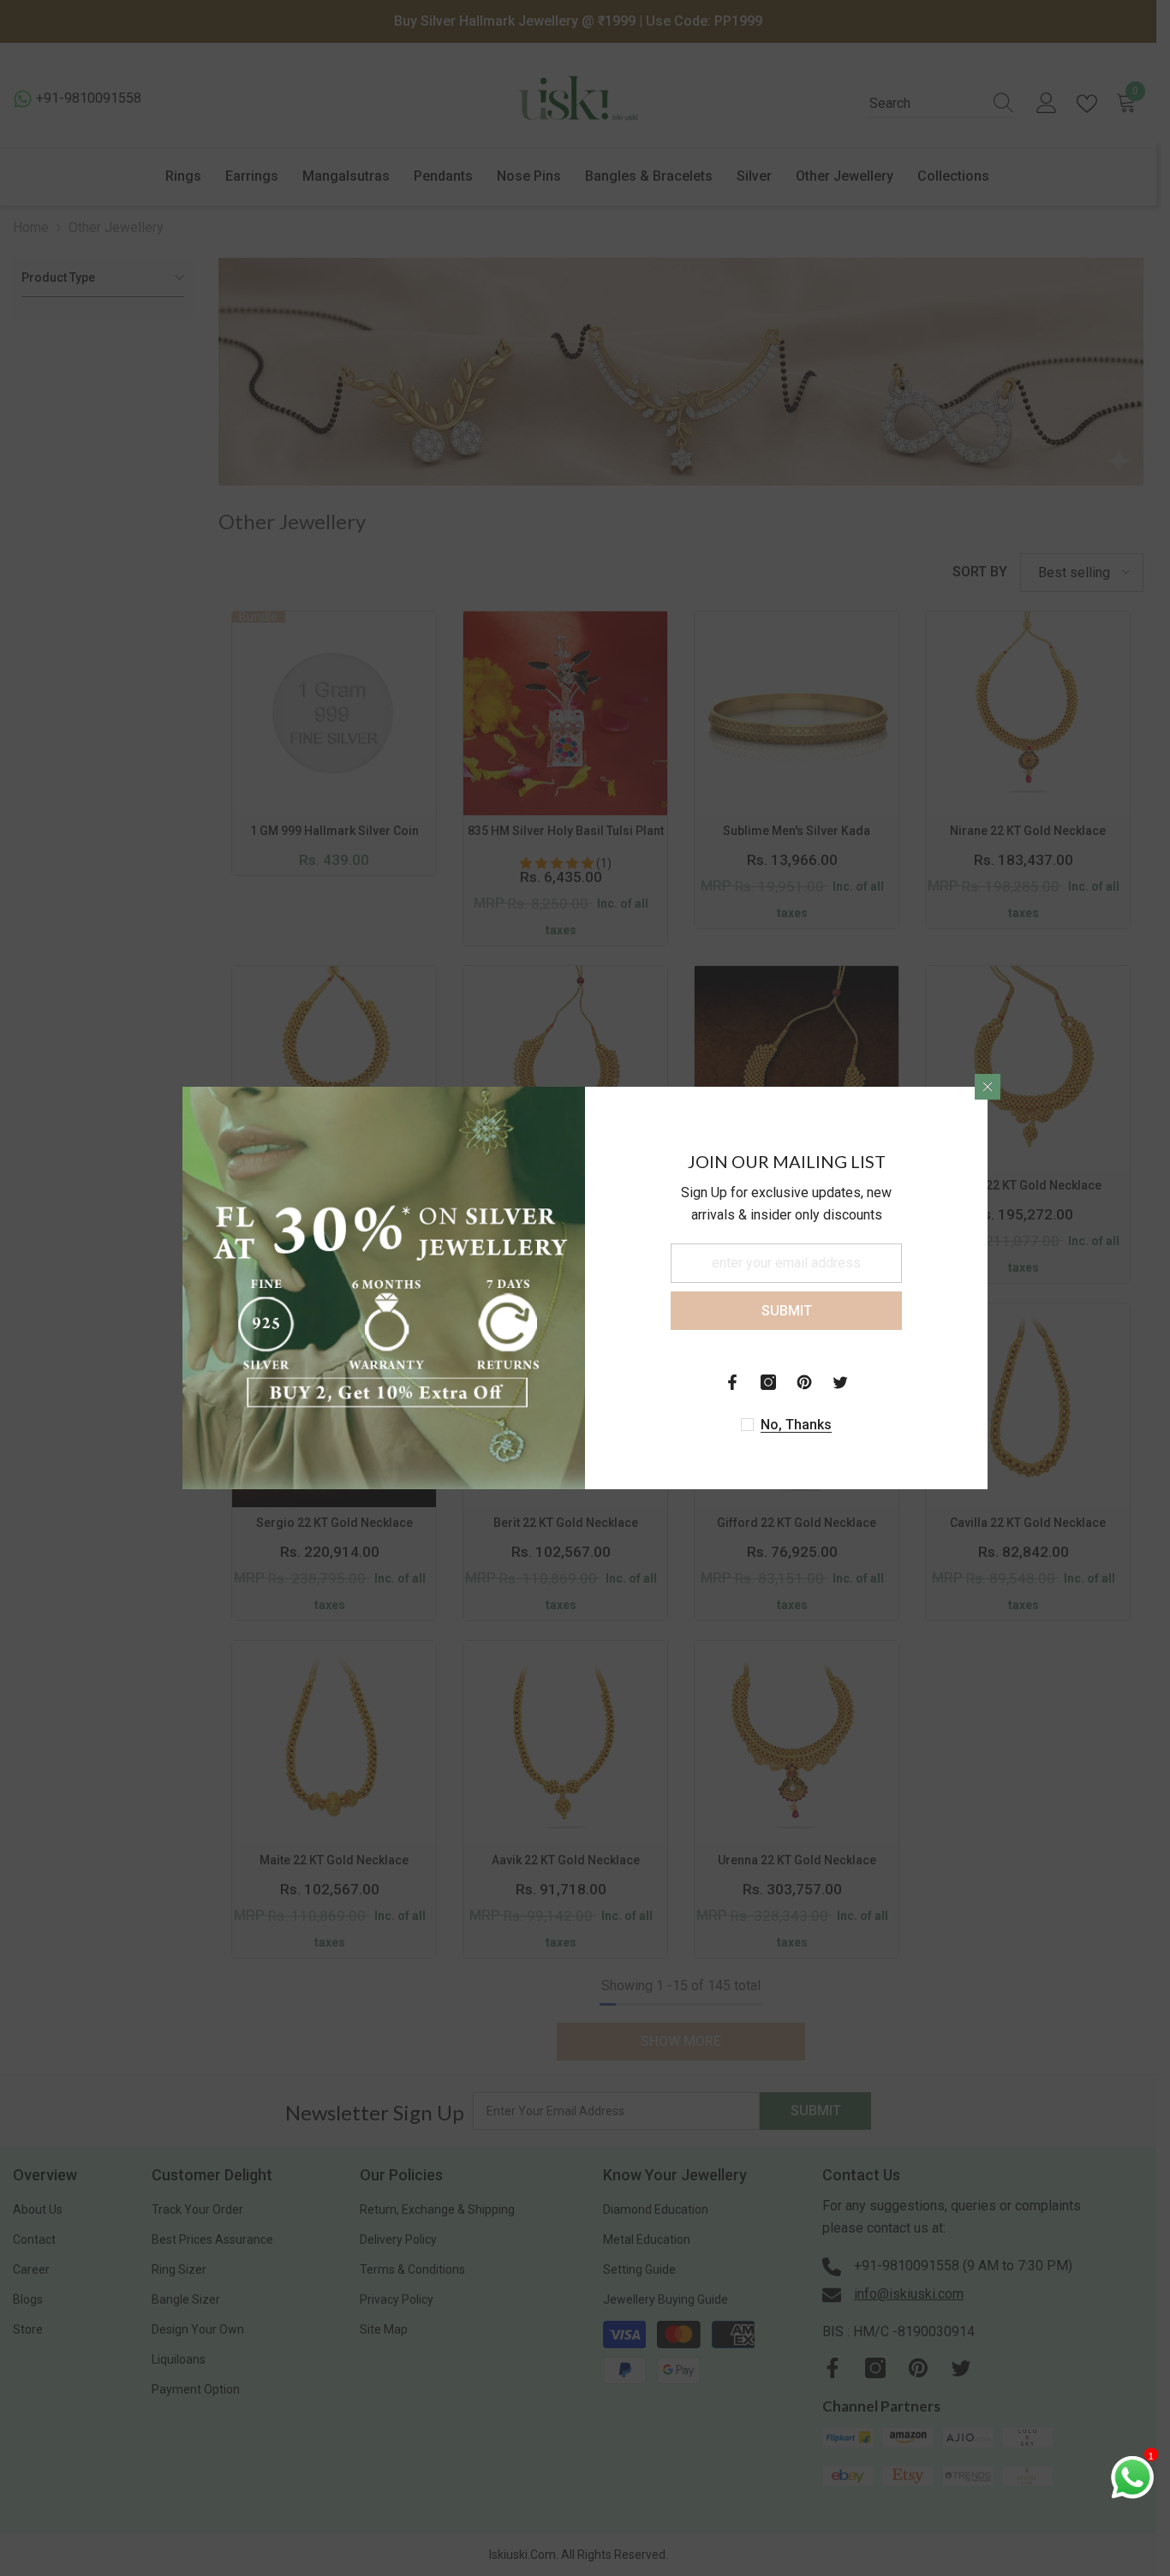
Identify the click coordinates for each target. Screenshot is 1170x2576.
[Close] (988, 1087)
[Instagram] (768, 1382)
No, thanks (796, 1425)
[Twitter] (840, 1382)
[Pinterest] (804, 1382)
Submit (787, 1311)
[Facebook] (732, 1382)
